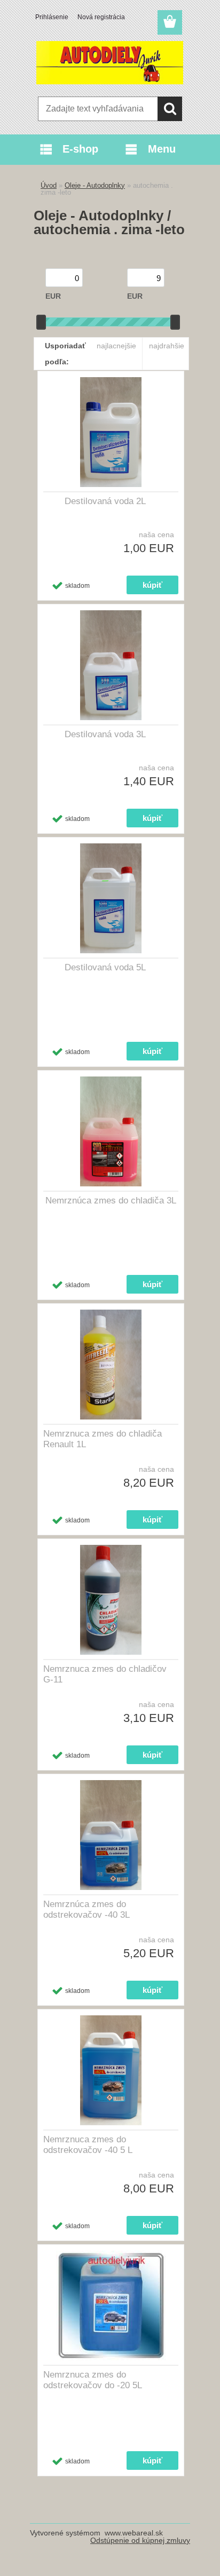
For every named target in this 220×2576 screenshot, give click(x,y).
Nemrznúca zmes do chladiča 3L (111, 1201)
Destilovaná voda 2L (105, 501)
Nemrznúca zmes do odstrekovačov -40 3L (87, 1909)
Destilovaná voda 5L (105, 967)
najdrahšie (167, 346)
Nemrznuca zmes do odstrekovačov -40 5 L (88, 2145)
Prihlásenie (52, 17)
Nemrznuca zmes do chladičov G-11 (105, 1674)
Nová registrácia (101, 17)
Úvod (49, 185)
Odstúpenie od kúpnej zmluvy (140, 2540)
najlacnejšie (116, 346)
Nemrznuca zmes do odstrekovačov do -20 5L (93, 2380)
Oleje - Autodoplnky (95, 185)
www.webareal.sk (134, 2533)
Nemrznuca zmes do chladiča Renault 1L (103, 1439)
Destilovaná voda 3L (105, 734)
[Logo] (110, 62)
